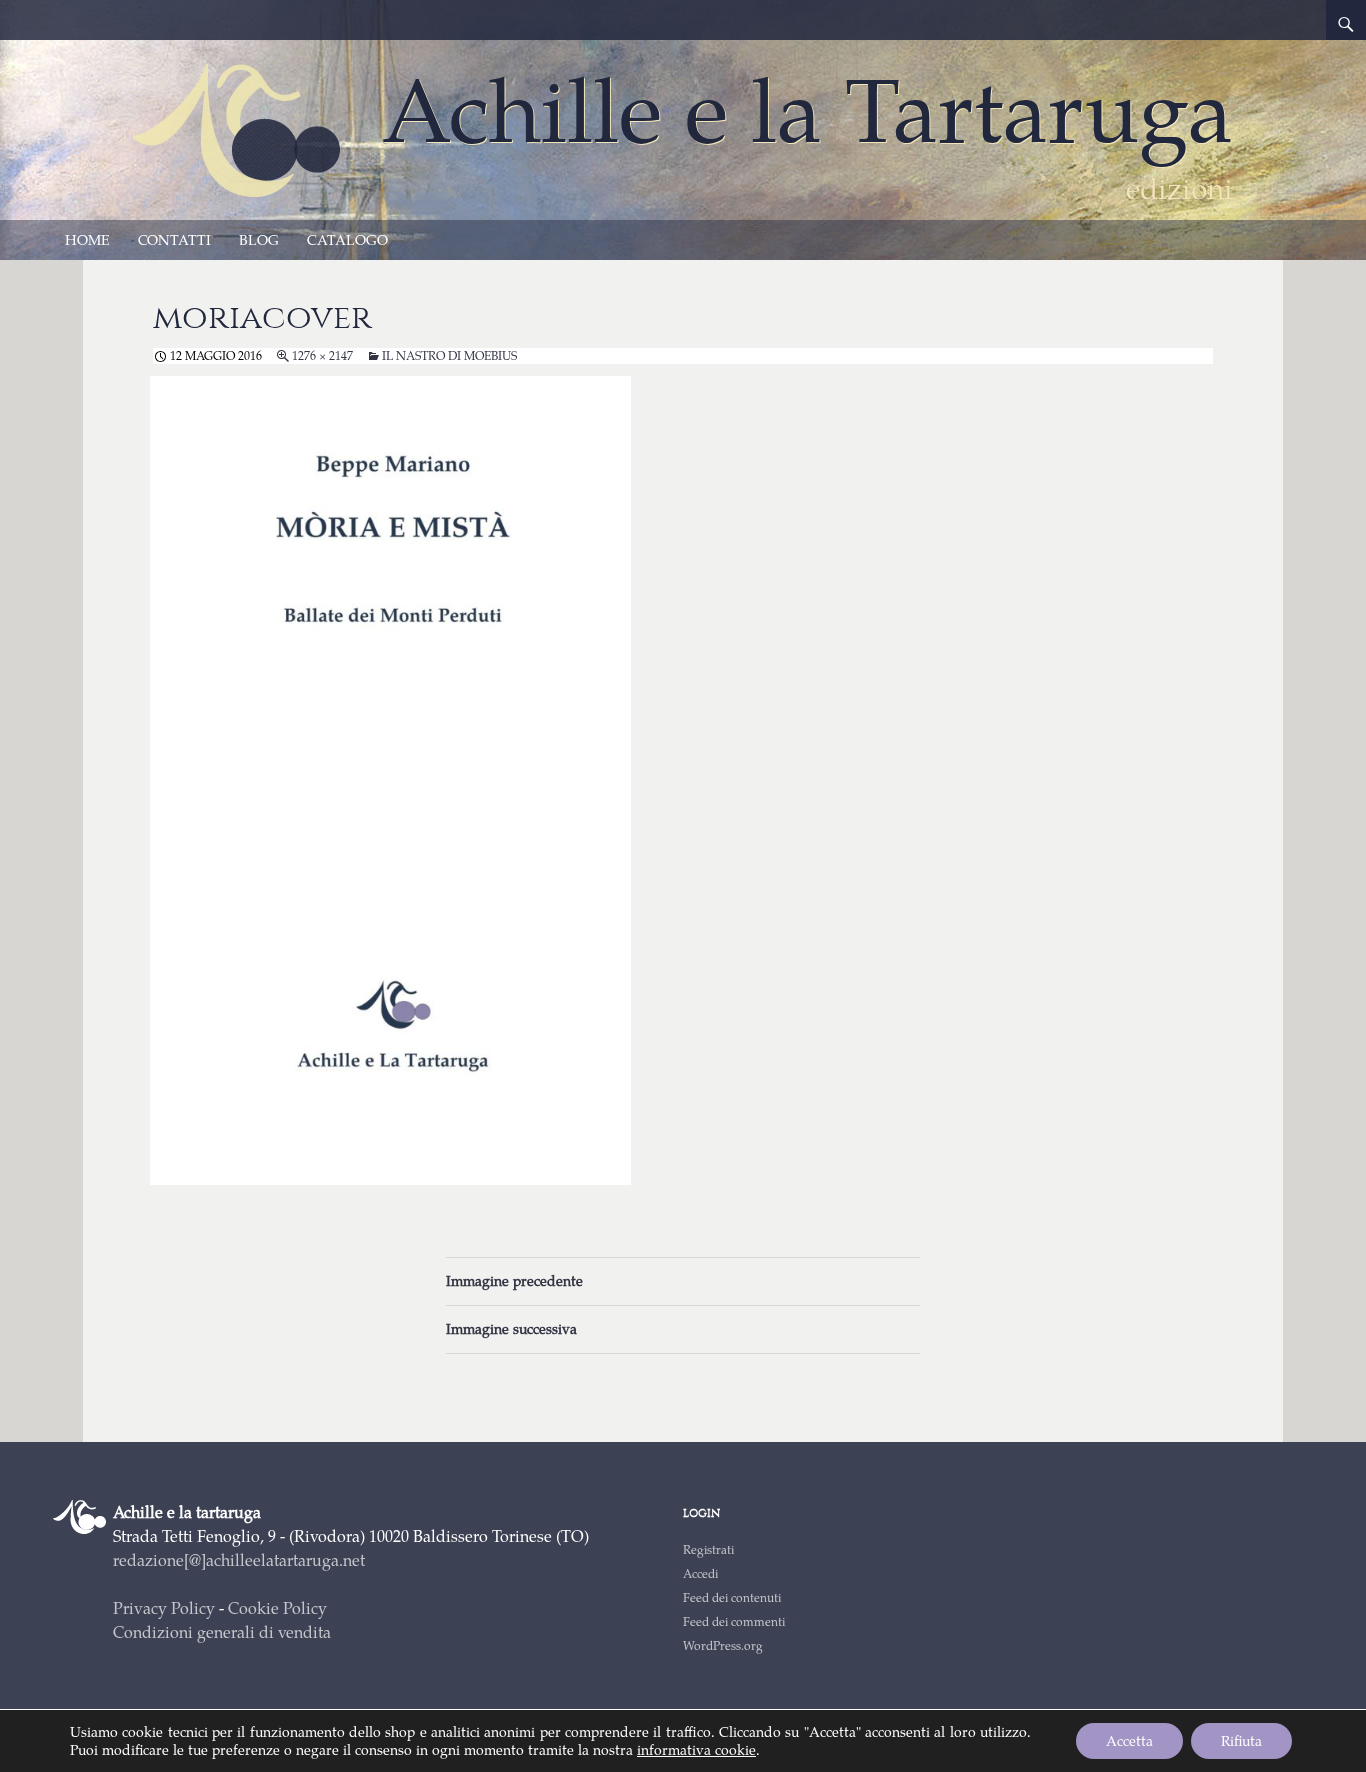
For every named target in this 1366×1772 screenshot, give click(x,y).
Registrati (708, 1549)
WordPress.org (723, 1645)
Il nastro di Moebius (449, 355)
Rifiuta (1241, 1740)
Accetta (1129, 1740)
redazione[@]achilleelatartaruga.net (239, 1559)
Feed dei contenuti (732, 1597)
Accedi (700, 1573)
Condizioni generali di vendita (222, 1631)
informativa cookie (696, 1749)
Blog (259, 239)
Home (87, 239)
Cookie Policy (277, 1607)
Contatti (174, 239)
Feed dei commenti (734, 1621)
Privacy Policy (164, 1607)
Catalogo (347, 239)
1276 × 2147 (322, 355)
